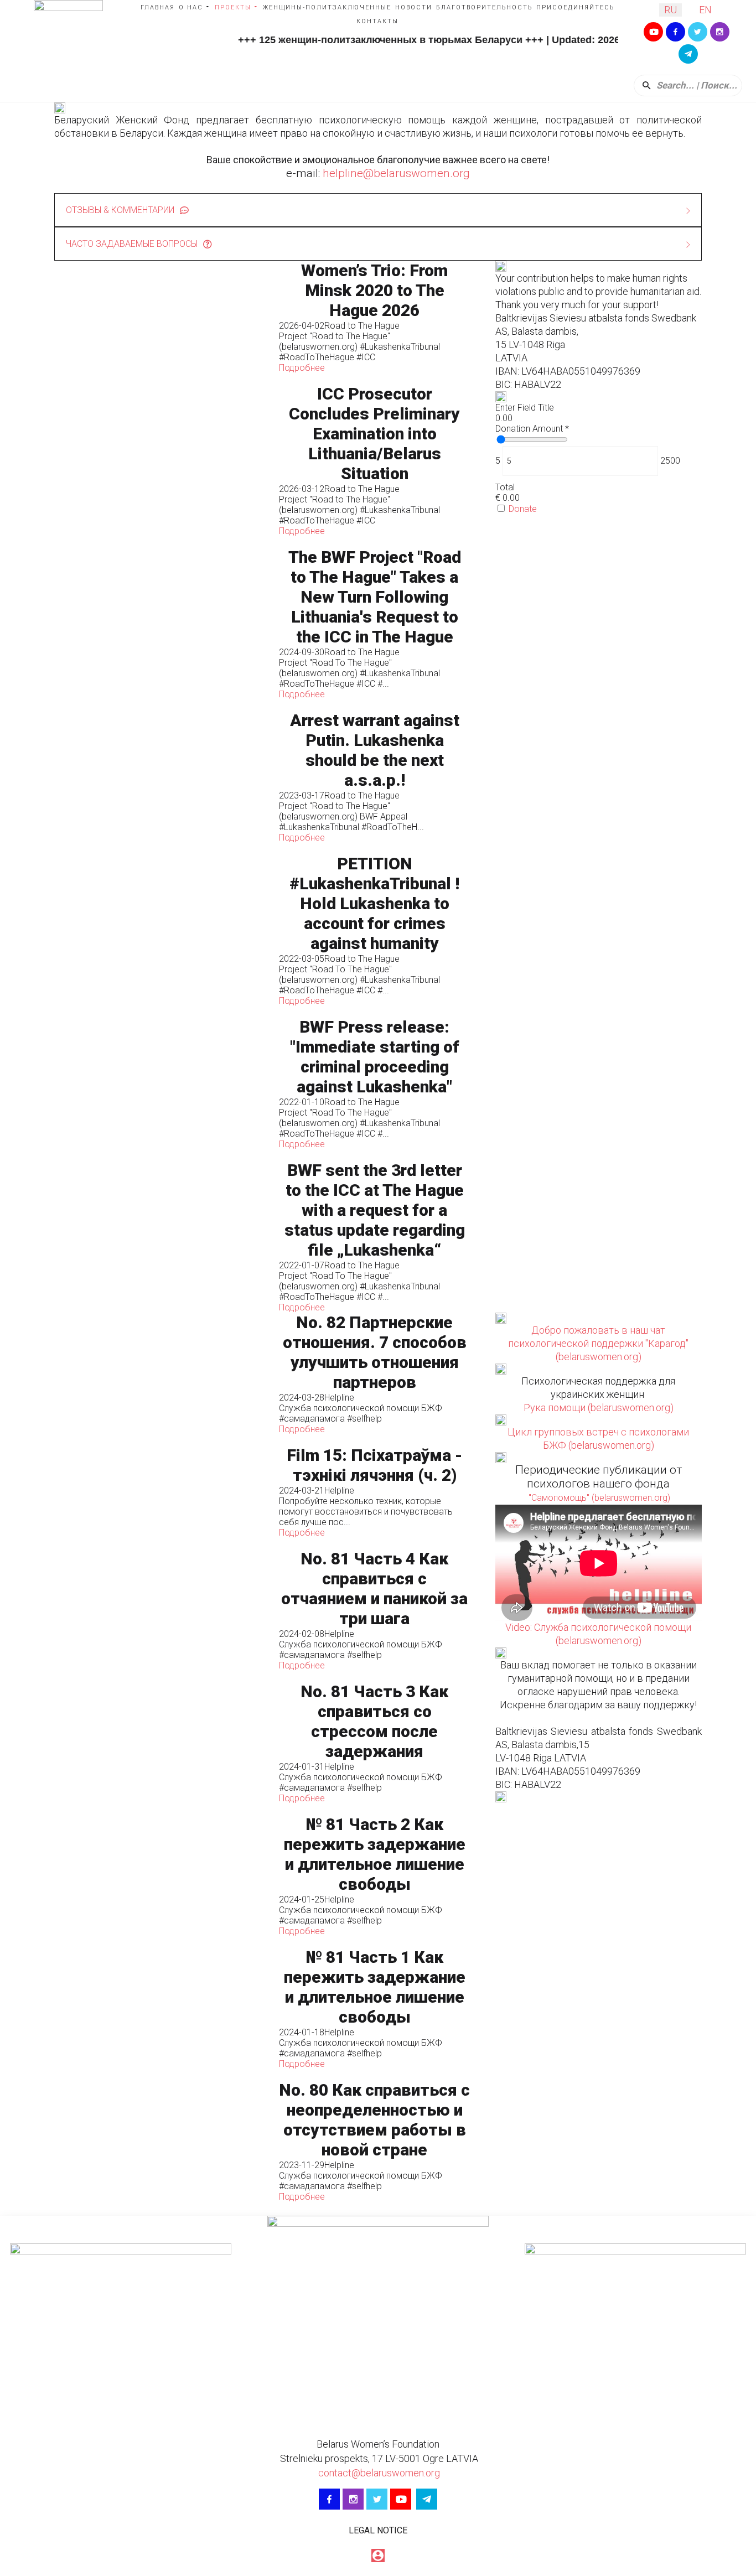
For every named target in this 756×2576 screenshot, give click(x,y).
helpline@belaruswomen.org (396, 173)
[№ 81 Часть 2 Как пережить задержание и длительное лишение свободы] (161, 1875)
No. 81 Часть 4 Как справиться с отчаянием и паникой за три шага (374, 1588)
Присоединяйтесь (575, 7)
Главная (158, 7)
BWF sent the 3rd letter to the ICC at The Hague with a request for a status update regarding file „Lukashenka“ (375, 1210)
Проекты (233, 7)
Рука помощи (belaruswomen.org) (599, 1408)
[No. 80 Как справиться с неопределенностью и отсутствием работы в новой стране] (161, 2141)
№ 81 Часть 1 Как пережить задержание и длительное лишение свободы (375, 1987)
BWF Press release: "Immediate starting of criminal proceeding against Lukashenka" (375, 1057)
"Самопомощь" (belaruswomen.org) (598, 1498)
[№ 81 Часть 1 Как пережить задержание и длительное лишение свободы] (161, 2008)
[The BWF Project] (161, 623)
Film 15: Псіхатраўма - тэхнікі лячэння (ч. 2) (374, 1465)
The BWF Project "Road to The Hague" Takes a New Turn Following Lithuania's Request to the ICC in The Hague (375, 597)
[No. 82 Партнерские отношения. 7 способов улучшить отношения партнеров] (161, 1373)
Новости (414, 7)
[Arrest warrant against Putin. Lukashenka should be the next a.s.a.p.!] (161, 777)
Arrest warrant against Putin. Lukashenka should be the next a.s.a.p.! (375, 750)
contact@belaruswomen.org (378, 2473)
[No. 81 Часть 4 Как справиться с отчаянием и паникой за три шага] (161, 1610)
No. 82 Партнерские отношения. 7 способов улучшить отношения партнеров (375, 1352)
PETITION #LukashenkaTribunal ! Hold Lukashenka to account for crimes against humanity (374, 903)
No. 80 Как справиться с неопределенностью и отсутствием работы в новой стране (374, 2120)
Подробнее (302, 368)
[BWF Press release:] (161, 1083)
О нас (191, 7)
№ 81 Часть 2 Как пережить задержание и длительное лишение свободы (375, 1854)
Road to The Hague (362, 326)
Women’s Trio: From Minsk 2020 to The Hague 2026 (374, 290)
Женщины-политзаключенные (327, 7)
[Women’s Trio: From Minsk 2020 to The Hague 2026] (161, 317)
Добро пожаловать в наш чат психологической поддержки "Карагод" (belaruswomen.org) (598, 1343)
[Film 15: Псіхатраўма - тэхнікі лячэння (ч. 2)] (161, 1492)
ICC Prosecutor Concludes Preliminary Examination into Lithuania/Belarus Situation (374, 434)
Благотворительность (484, 7)
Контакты (377, 21)
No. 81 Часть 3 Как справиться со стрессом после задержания (374, 1721)
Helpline (339, 1398)
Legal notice (378, 2530)
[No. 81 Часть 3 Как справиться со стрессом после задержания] (161, 1742)
